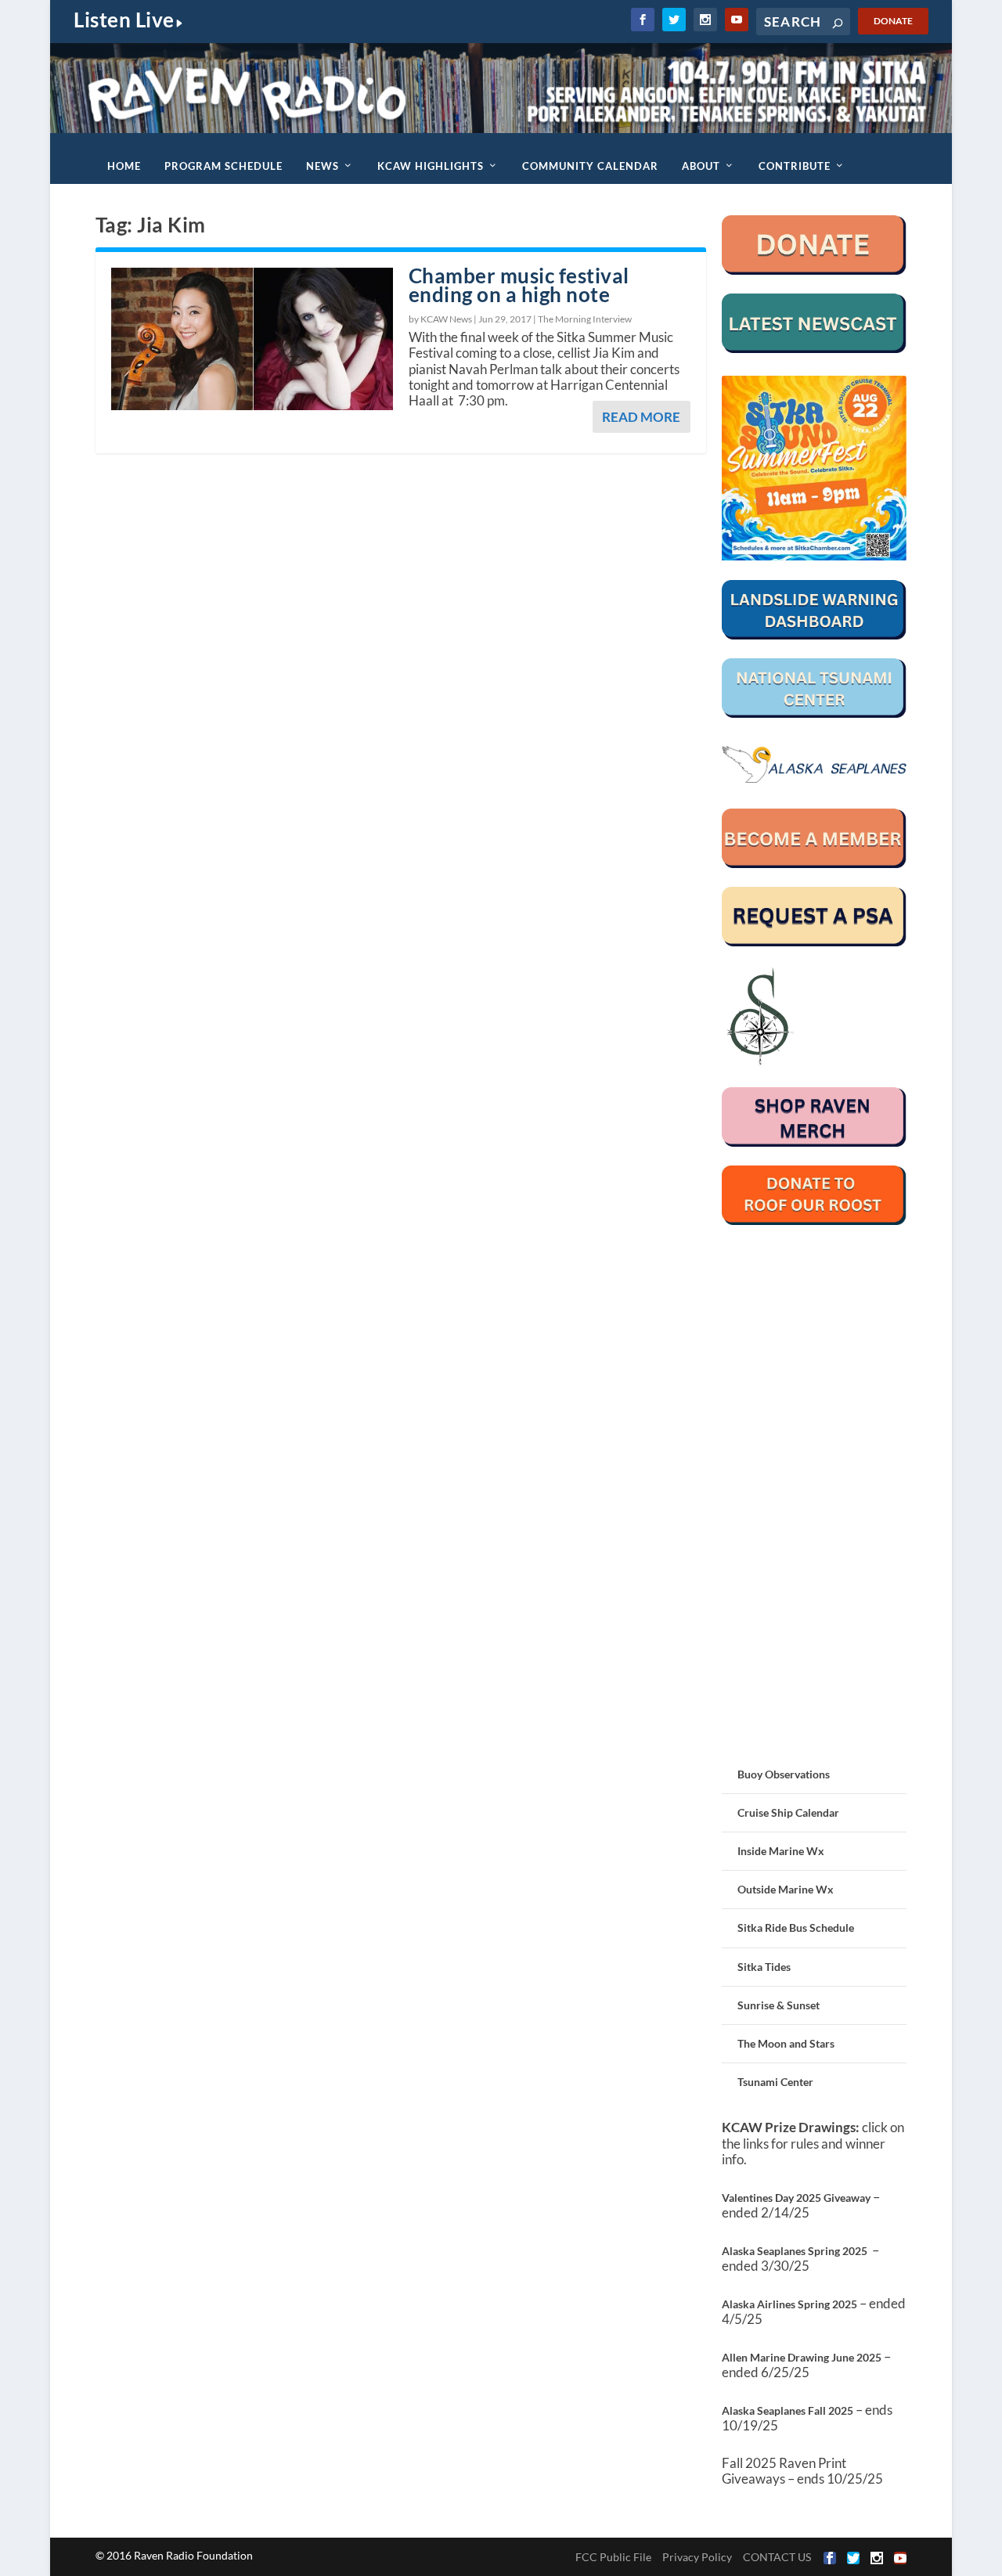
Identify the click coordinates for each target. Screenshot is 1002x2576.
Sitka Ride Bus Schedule (796, 1927)
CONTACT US (777, 2557)
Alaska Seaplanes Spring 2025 (795, 2251)
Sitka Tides (764, 1967)
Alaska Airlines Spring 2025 (789, 2304)
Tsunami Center (775, 2082)
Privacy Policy (697, 2557)
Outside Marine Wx (786, 1889)
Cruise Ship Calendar (788, 1812)
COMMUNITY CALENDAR (590, 166)
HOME (124, 166)
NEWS (323, 166)
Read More (641, 417)
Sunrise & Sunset (779, 2005)
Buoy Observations (784, 1774)
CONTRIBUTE (795, 166)
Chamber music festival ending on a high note (519, 285)
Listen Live (124, 20)
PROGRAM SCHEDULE (223, 166)
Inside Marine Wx (781, 1851)
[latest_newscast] (815, 349)
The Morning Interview (585, 319)
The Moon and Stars (786, 2043)
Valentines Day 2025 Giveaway (796, 2198)
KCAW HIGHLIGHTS (431, 166)
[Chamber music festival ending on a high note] (252, 339)
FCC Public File (613, 2557)
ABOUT (701, 166)
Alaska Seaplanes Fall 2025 (788, 2410)
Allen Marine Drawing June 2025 (802, 2357)
